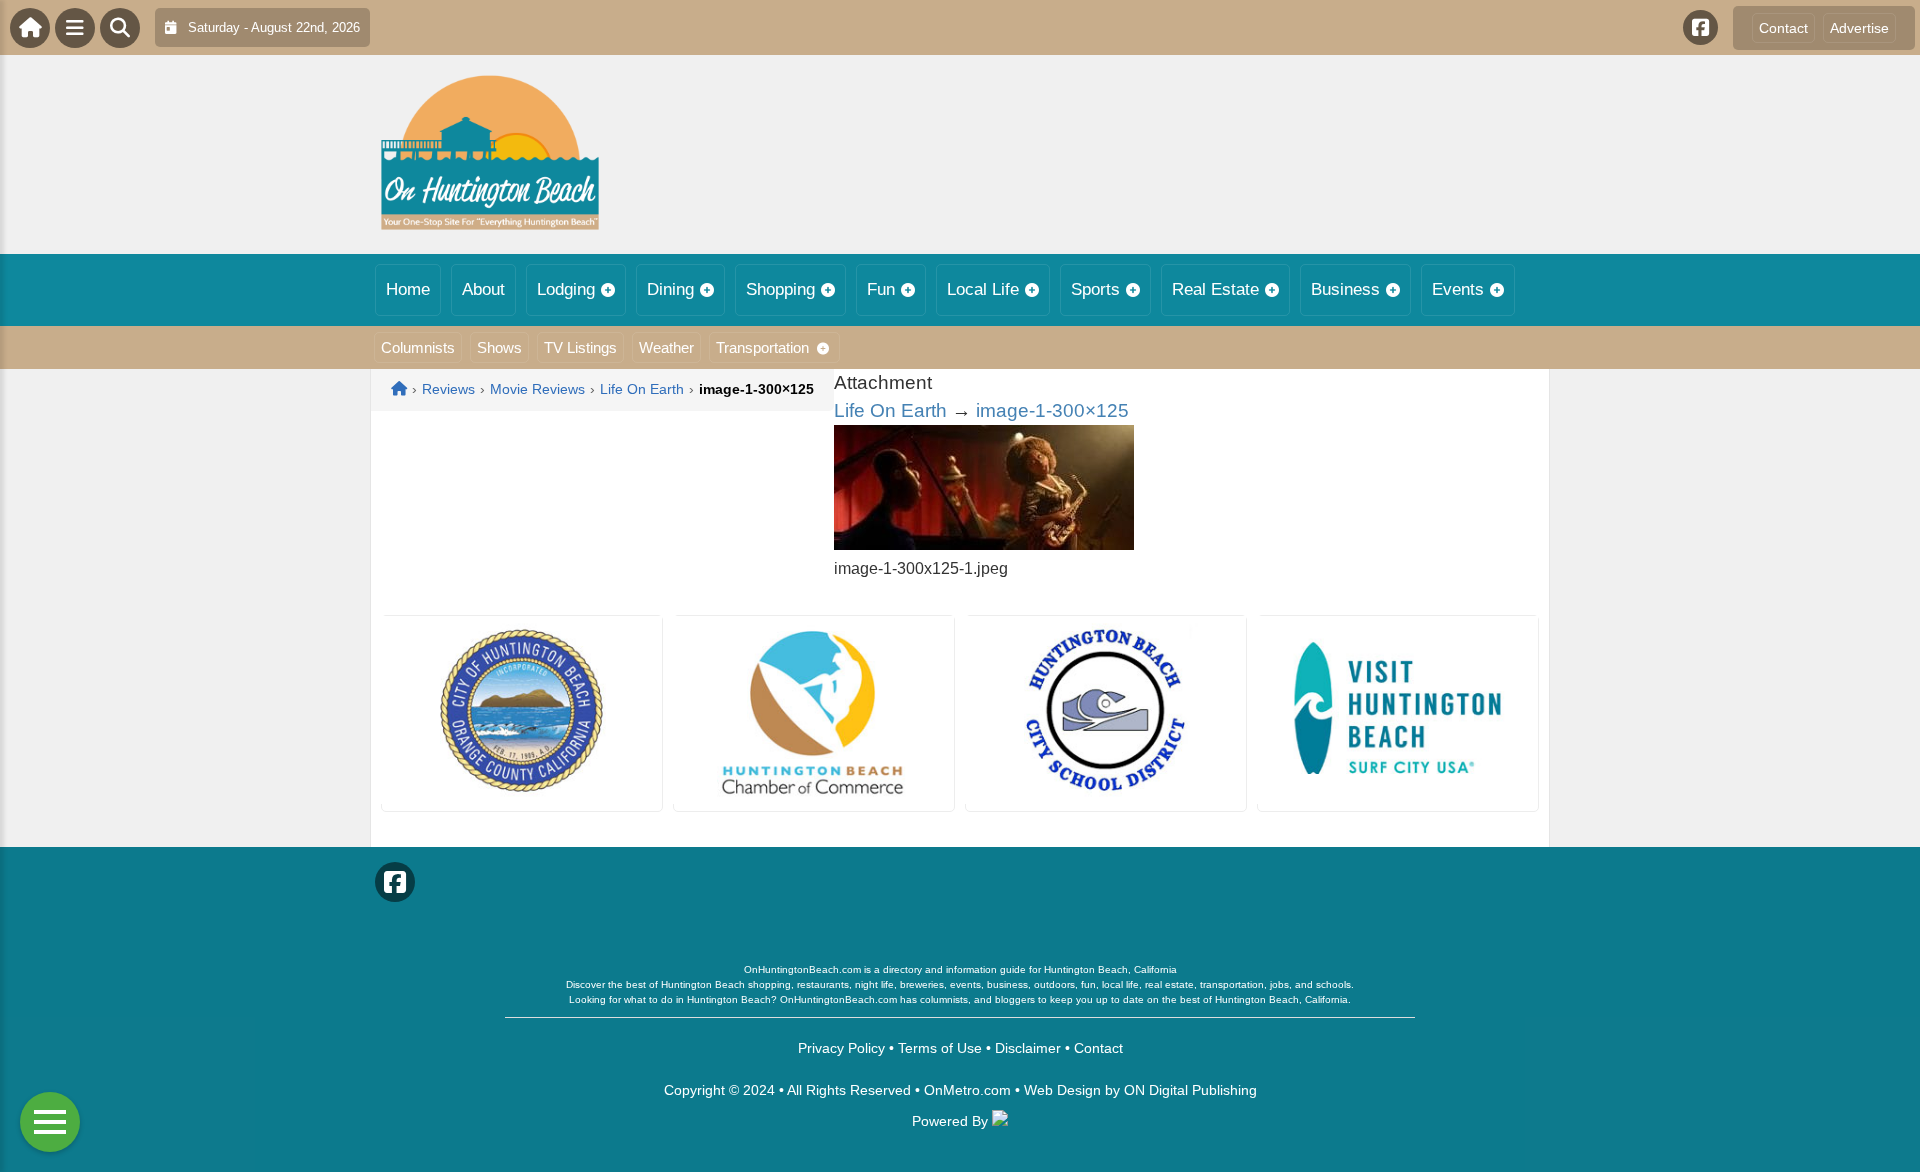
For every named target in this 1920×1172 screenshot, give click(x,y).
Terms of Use (940, 1048)
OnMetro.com (967, 1090)
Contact (1783, 28)
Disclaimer (1028, 1048)
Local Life (983, 289)
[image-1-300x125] (984, 544)
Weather (666, 347)
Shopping (780, 289)
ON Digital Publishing (1190, 1090)
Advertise (1859, 28)
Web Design (1062, 1090)
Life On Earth (890, 410)
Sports (1095, 289)
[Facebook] (1700, 27)
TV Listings (580, 347)
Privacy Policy (841, 1048)
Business (1345, 289)
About (483, 289)
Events (1458, 289)
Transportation (762, 347)
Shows (499, 347)
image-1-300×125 (1052, 410)
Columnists (418, 347)
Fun (881, 289)
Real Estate (1215, 289)
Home (408, 289)
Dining (670, 289)
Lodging (566, 289)
